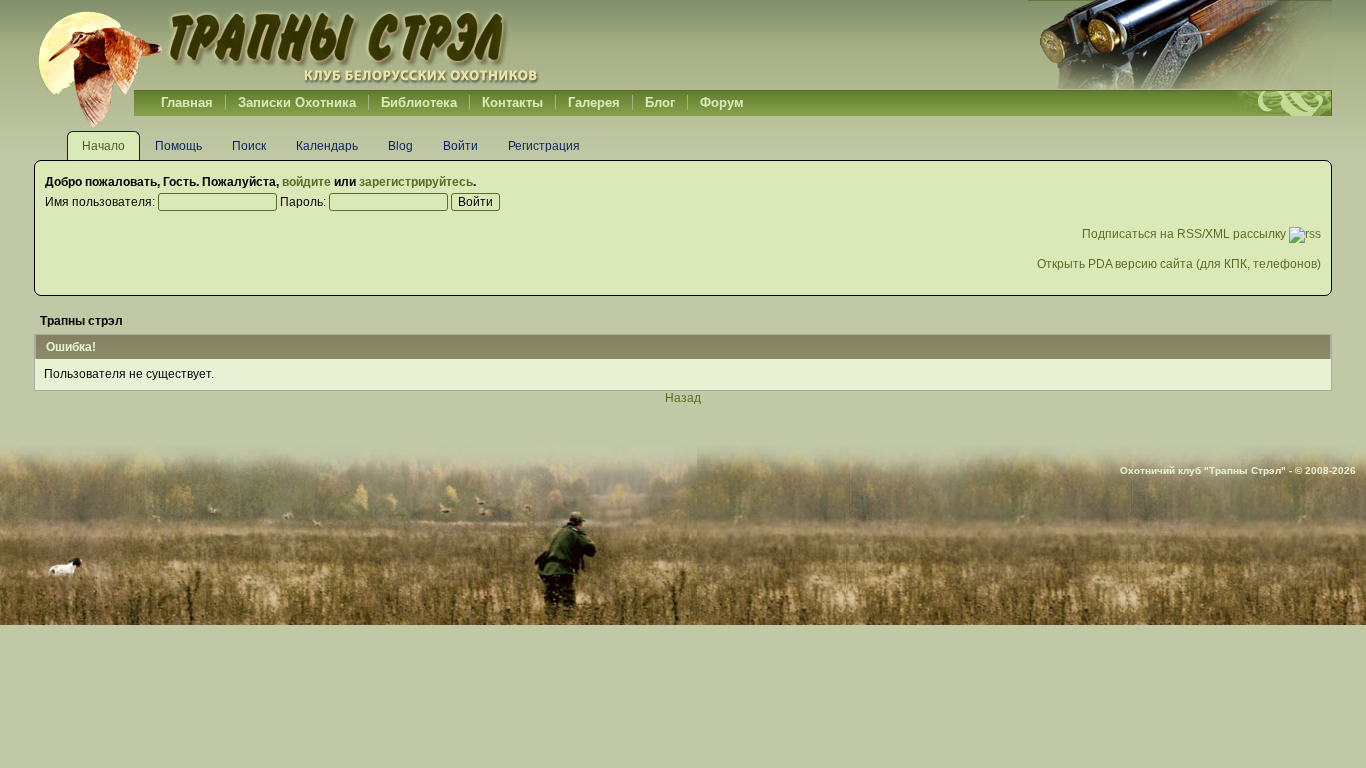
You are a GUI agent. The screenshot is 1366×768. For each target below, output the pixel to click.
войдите (306, 182)
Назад (683, 398)
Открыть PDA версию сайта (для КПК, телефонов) (1179, 264)
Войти (460, 146)
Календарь (327, 146)
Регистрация (544, 146)
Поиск (249, 146)
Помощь (178, 146)
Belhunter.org (288, 45)
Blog (400, 146)
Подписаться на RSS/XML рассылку (1185, 234)
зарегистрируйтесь (416, 182)
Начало (103, 146)
